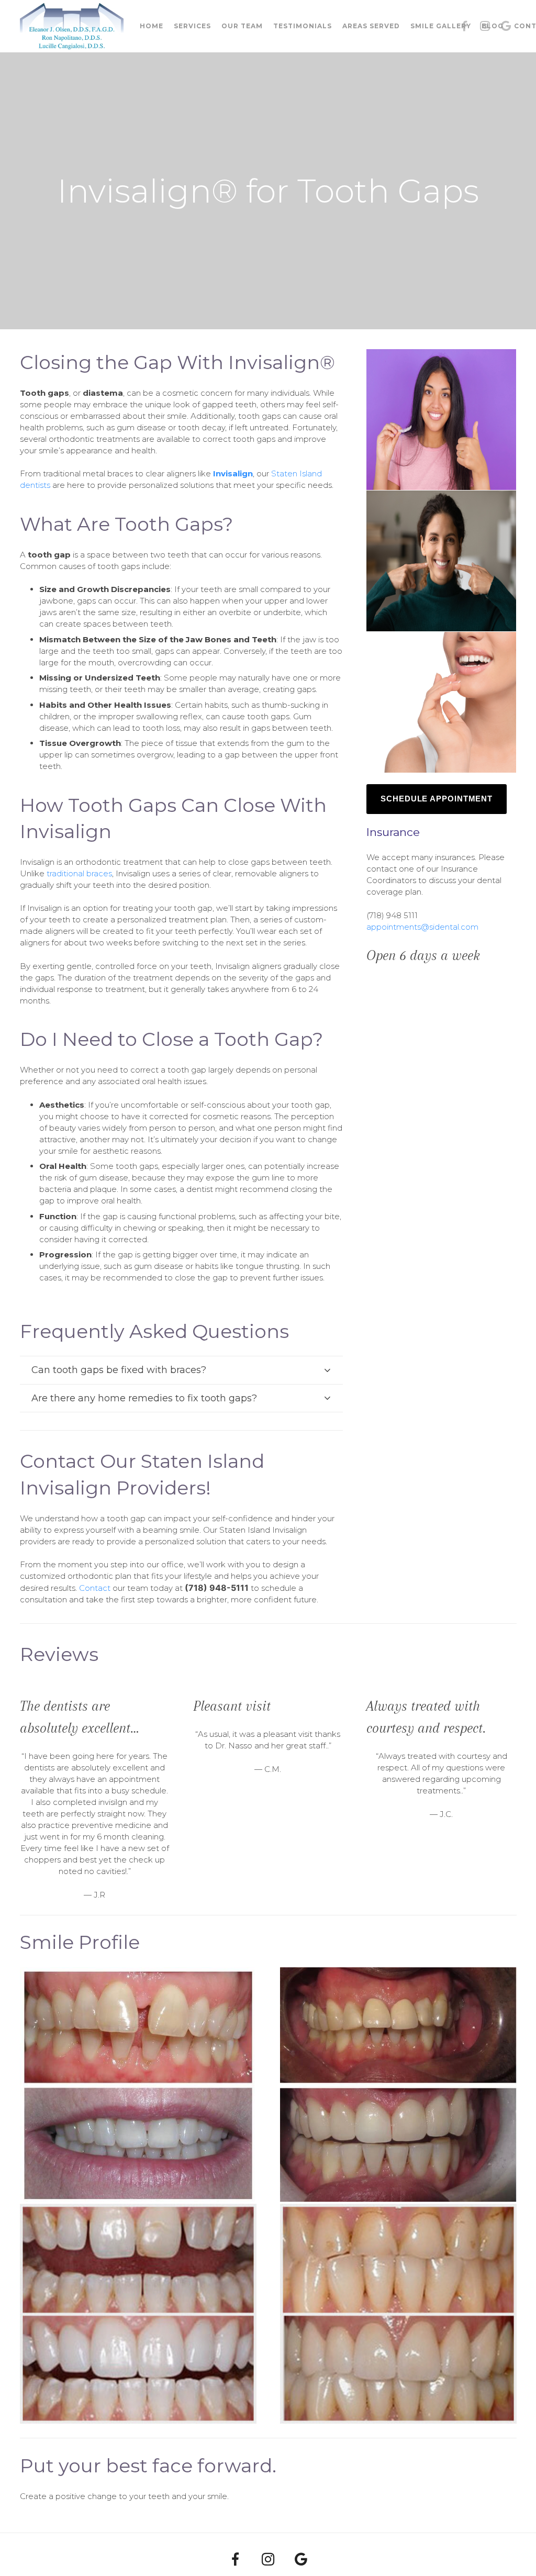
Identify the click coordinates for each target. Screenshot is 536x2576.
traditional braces (79, 873)
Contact (95, 1588)
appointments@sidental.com (422, 927)
